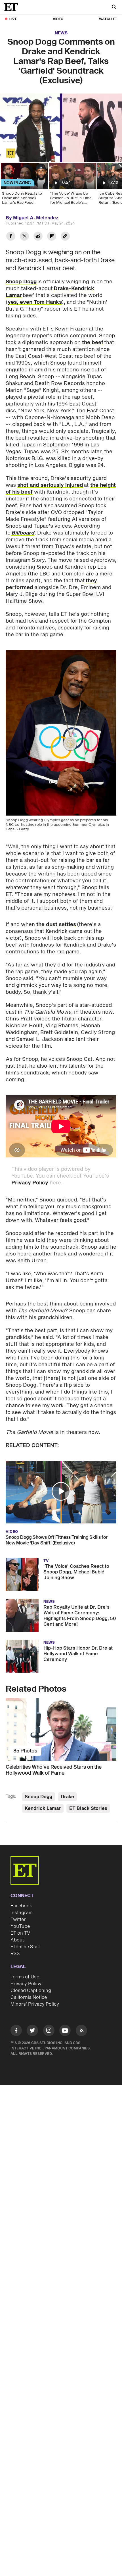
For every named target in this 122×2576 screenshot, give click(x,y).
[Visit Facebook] (16, 2031)
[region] (61, 128)
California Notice (29, 1997)
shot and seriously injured (50, 485)
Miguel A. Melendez (36, 218)
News (61, 33)
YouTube (20, 1926)
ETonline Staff (26, 1947)
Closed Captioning (31, 1991)
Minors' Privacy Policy (35, 2004)
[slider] (61, 146)
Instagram (22, 1913)
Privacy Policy (30, 1183)
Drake (61, 289)
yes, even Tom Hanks (35, 302)
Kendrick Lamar (43, 1808)
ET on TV (20, 1933)
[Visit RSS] (81, 2031)
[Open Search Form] (114, 8)
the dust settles (56, 925)
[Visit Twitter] (32, 2031)
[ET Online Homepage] (13, 7)
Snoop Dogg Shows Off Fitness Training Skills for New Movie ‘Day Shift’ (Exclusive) (57, 1540)
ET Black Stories (88, 1808)
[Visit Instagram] (49, 2031)
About (17, 1940)
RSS (15, 1954)
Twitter (18, 1920)
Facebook (21, 1906)
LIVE (13, 19)
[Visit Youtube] (65, 2030)
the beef (93, 343)
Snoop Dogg (21, 282)
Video (58, 19)
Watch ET (108, 19)
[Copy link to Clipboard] (65, 237)
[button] (10, 155)
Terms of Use (25, 1977)
